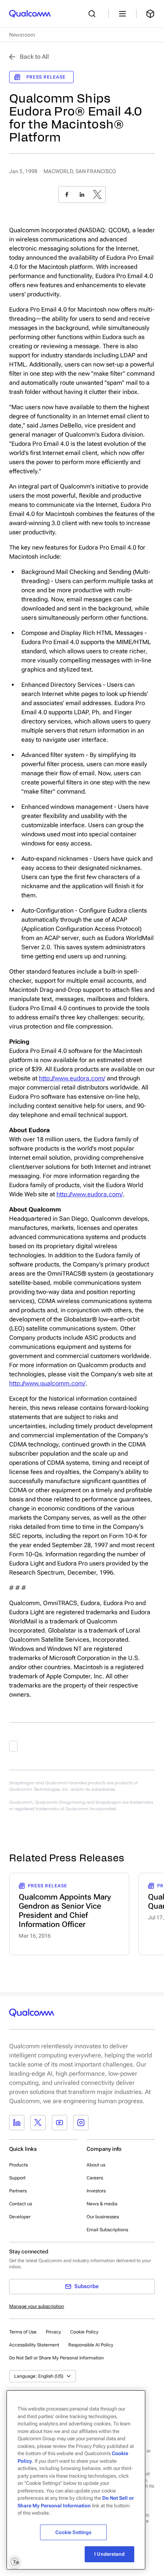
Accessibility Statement (34, 2345)
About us (96, 2165)
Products (18, 2165)
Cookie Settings (74, 2532)
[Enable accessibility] (14, 2562)
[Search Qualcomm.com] (94, 14)
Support (17, 2178)
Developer (20, 2217)
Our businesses (103, 2217)
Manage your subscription (37, 2306)
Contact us (21, 2204)
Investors (96, 2191)
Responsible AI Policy (91, 2345)
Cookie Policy (84, 2332)
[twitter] (97, 194)
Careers (95, 2178)
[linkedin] (82, 194)
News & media (102, 2204)
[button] (56, 2357)
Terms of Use (23, 2332)
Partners (18, 2191)
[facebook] (67, 194)
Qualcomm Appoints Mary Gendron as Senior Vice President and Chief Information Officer (65, 1911)
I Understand (109, 2554)
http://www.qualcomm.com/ (47, 1383)
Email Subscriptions (107, 2230)
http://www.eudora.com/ (72, 1078)
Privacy (53, 2332)
